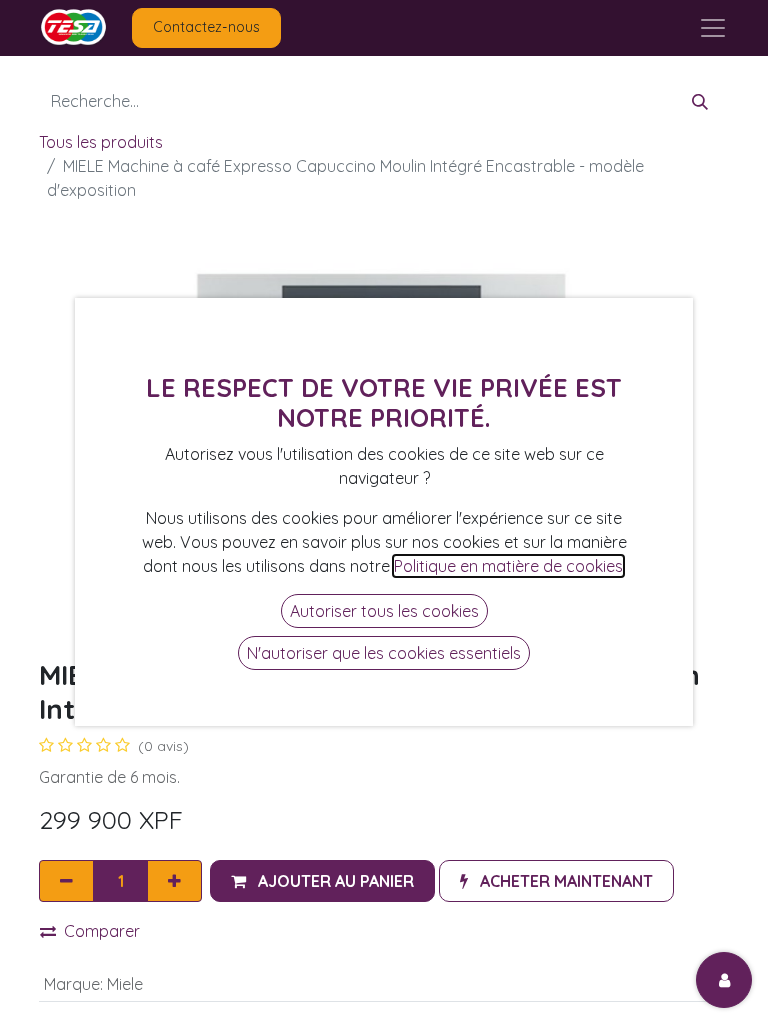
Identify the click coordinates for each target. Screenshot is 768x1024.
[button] (322, 881)
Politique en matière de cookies (508, 566)
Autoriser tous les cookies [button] (384, 611)
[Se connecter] (724, 980)
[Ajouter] (174, 881)
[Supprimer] (66, 881)
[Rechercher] (700, 101)
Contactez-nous (206, 27)
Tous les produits (101, 142)
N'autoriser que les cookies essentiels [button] (384, 653)
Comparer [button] (102, 931)
